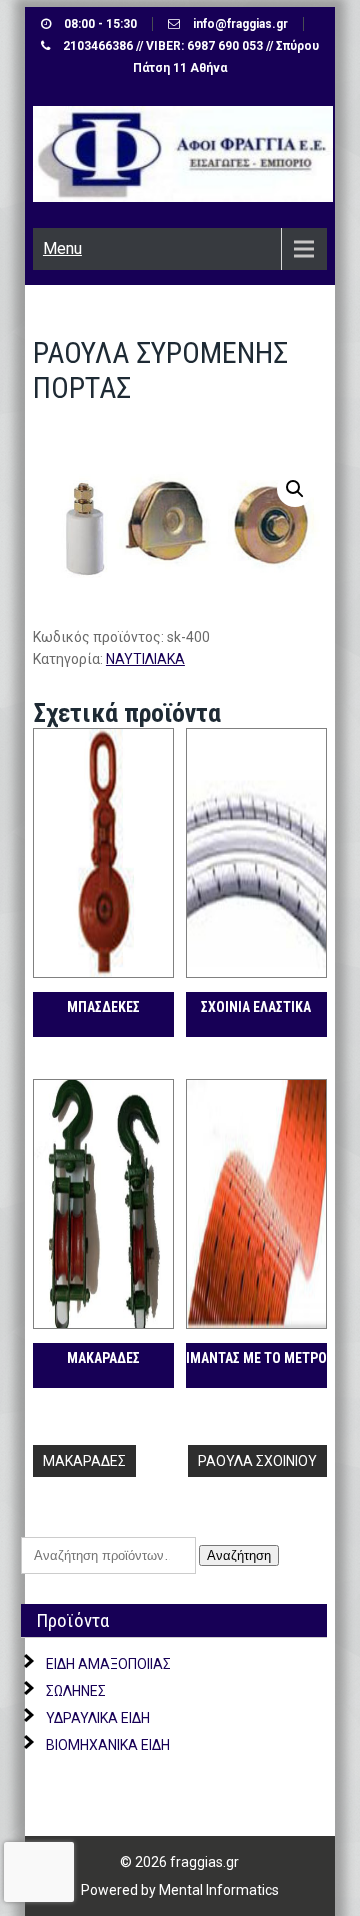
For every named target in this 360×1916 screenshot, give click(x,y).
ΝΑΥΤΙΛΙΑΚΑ (145, 659)
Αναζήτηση (239, 1555)
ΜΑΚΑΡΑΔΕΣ (84, 1461)
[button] (295, 489)
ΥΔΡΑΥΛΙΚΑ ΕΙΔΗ (98, 1718)
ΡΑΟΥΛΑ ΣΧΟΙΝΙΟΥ (257, 1461)
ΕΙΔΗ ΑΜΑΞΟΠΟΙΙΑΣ (108, 1664)
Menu (62, 248)
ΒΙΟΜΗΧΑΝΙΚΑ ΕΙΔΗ (108, 1745)
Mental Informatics (219, 1890)
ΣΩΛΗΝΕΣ (76, 1691)
